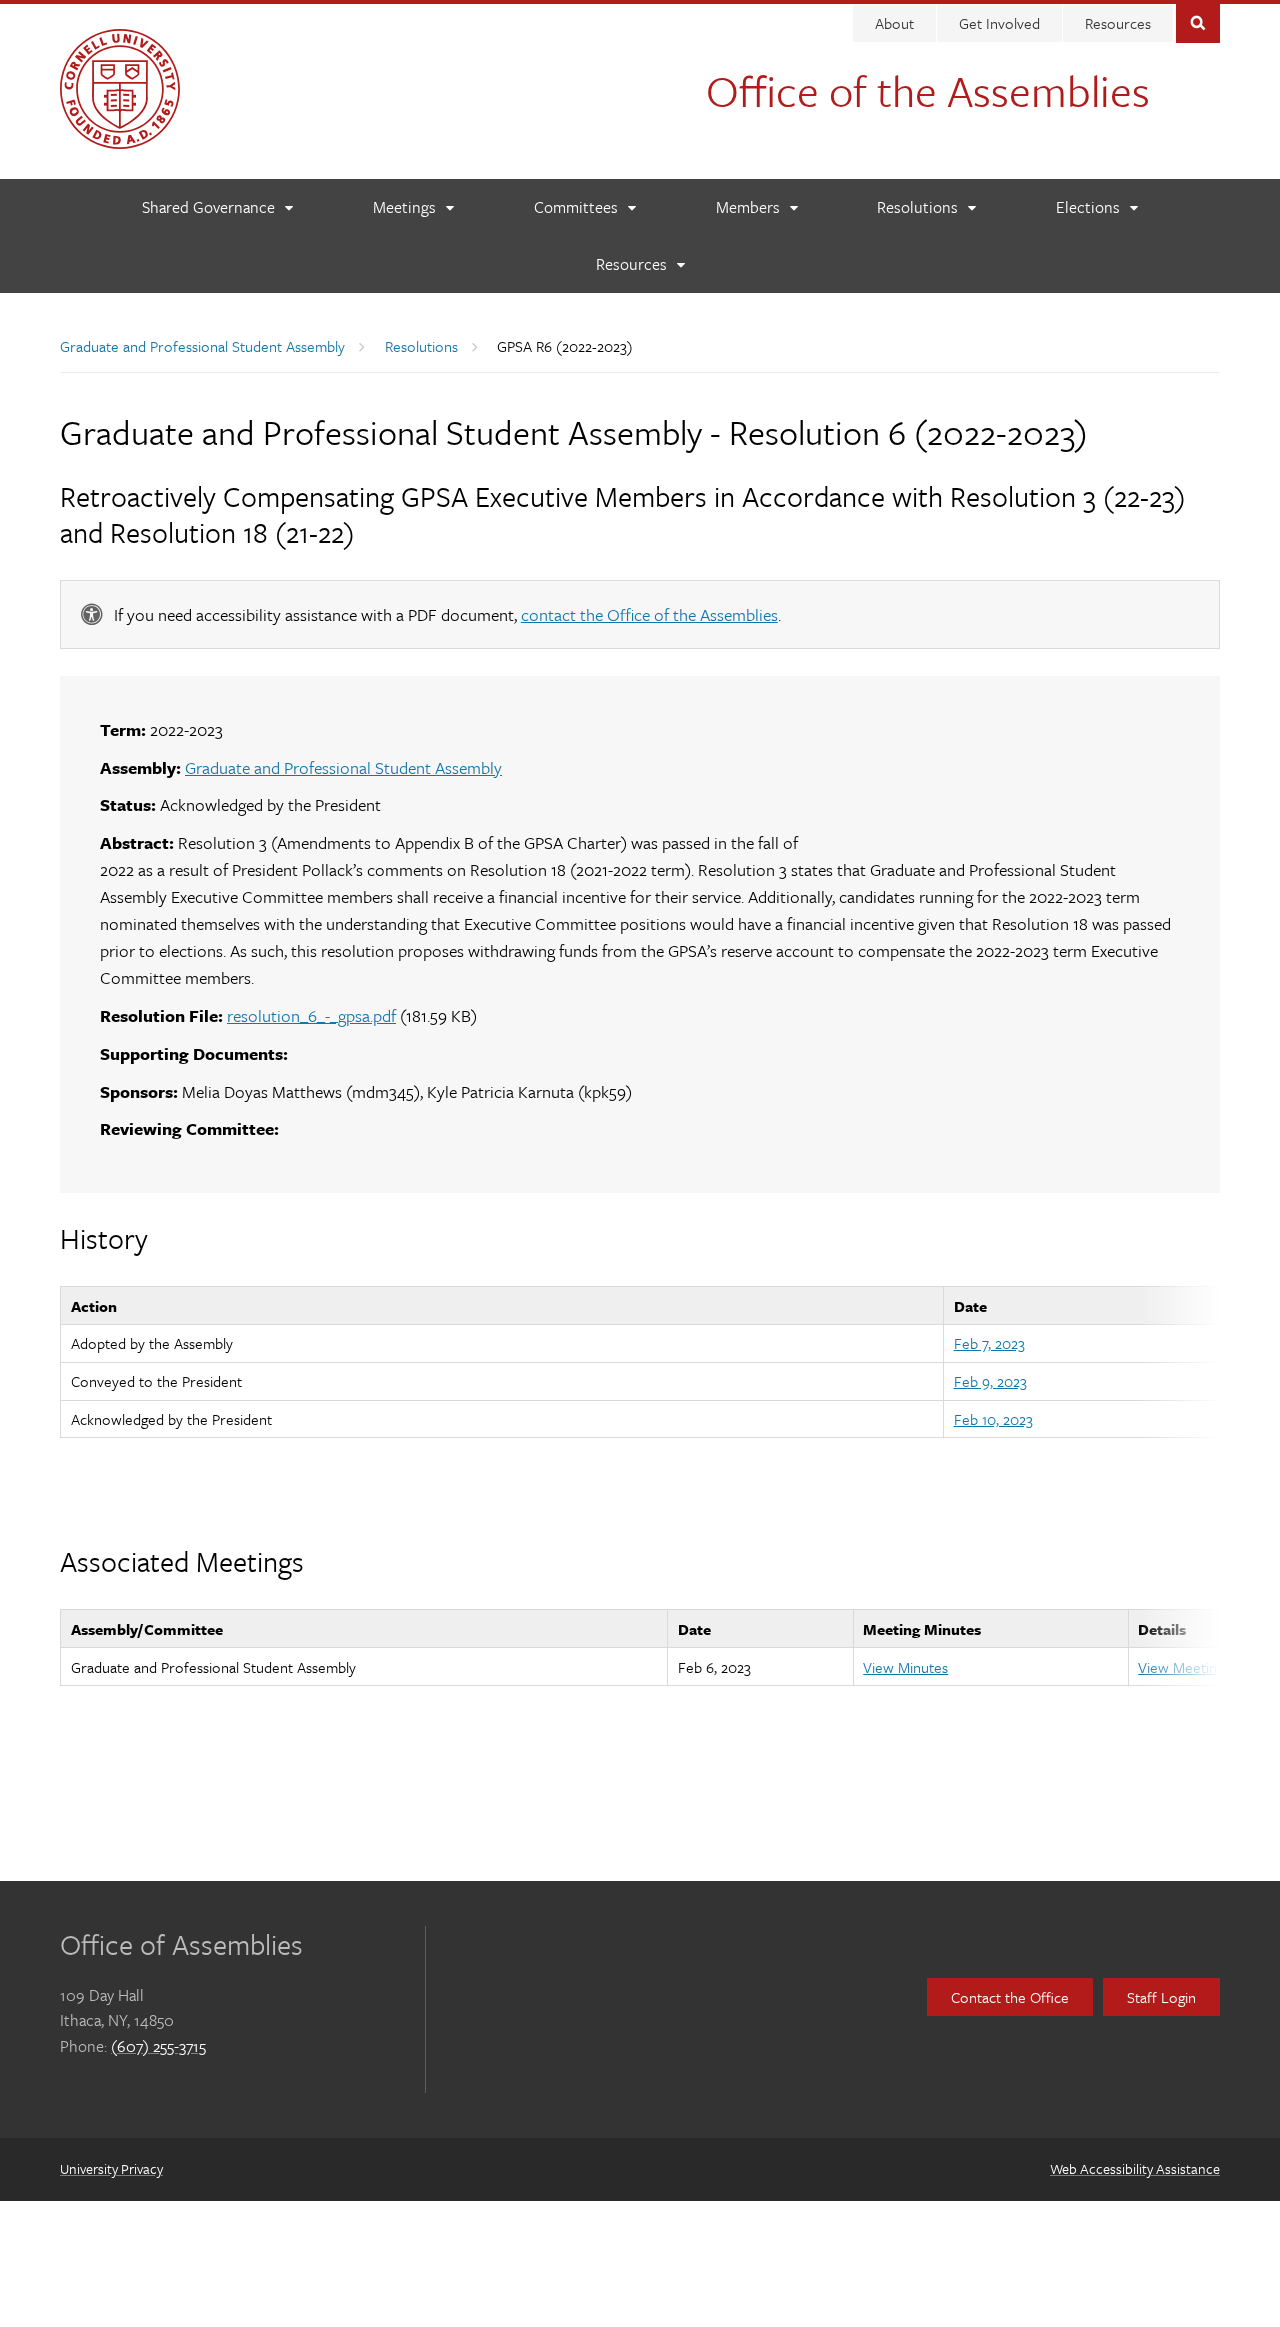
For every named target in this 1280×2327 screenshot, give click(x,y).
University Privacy (111, 2168)
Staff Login (1161, 1997)
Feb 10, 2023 (993, 1419)
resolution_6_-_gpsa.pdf (311, 1015)
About (894, 23)
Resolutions (421, 346)
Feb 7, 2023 (989, 1343)
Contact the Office (1010, 1997)
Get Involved (999, 23)
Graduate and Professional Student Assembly (202, 346)
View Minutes (905, 1667)
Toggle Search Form (1198, 21)
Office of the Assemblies (928, 90)
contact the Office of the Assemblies (649, 614)
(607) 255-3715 (158, 2046)
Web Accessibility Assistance (1135, 2168)
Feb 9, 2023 (990, 1381)
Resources (1118, 23)
